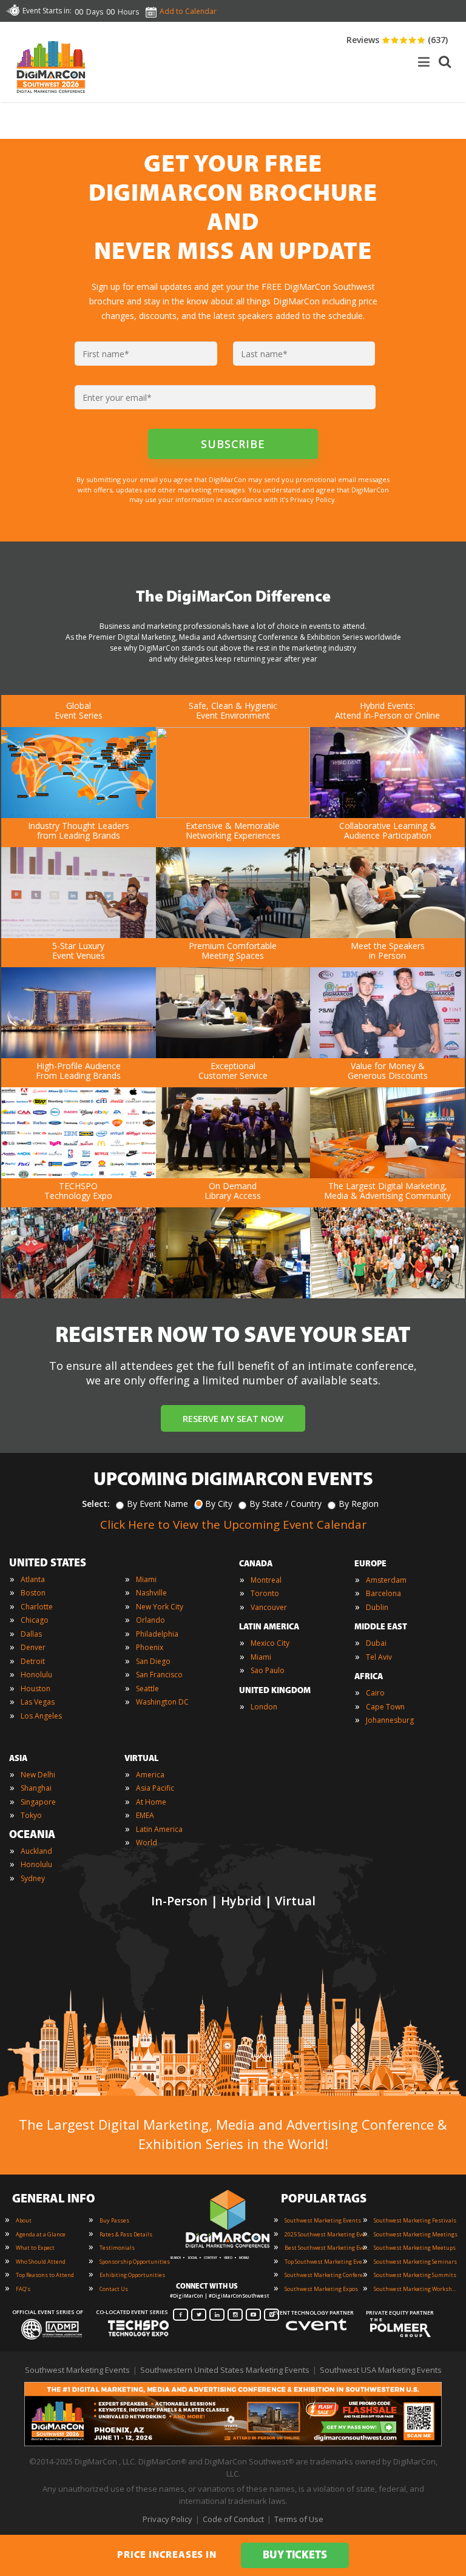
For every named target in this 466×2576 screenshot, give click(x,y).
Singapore (38, 1802)
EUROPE (370, 1564)
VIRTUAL (141, 1759)
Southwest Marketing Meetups (415, 2248)
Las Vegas (38, 1702)
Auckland (36, 1851)
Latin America (159, 1829)
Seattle (147, 1689)
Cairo (375, 1693)
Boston (33, 1593)
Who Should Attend (41, 2262)
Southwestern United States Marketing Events (225, 2370)
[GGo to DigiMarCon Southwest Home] (51, 96)
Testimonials (117, 2248)
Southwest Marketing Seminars (415, 2262)
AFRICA (369, 1677)
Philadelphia (157, 1634)
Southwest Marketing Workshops (416, 2289)
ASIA (18, 1759)
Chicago (35, 1620)
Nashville (151, 1593)
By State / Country (285, 1504)
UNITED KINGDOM (275, 1691)
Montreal (266, 1580)
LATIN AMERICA (269, 1627)
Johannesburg (390, 1720)
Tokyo (31, 1815)
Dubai (376, 1643)
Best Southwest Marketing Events (327, 2248)
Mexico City (270, 1643)
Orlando (150, 1620)
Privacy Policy (167, 2519)
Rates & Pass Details (126, 2234)
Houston (35, 1689)
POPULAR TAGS (324, 2199)
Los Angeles (41, 1716)
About (24, 2220)
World (147, 1843)
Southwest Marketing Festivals (415, 2220)
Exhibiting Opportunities (132, 2275)
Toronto (265, 1593)
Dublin (377, 1607)
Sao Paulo (268, 1670)
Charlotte (37, 1607)
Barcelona (383, 1593)
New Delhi (38, 1775)
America (150, 1775)
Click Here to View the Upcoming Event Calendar (233, 1524)
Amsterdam (386, 1580)
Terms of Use (299, 2519)
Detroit (33, 1661)
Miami (146, 1579)
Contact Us (114, 2289)
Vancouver (269, 1607)
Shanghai (36, 1788)
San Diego (153, 1661)
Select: (96, 1504)
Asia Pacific (155, 1788)
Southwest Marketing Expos (321, 2289)
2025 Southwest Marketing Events (327, 2234)
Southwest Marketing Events (323, 2220)
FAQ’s (23, 2289)
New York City (160, 1607)
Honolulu (36, 1675)
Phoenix (150, 1647)
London (264, 1707)
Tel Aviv (379, 1657)
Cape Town (385, 1707)
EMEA (145, 1815)
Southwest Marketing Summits (415, 2275)
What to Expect (35, 2248)
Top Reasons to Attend (45, 2275)
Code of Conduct (233, 2519)
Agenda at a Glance (41, 2234)
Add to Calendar (188, 11)
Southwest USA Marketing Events (381, 2370)
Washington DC (162, 1702)
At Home (151, 1802)
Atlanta (33, 1579)
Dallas (31, 1634)
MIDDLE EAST (381, 1627)
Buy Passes (114, 2220)
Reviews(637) (397, 40)
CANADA (256, 1564)
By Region (359, 1504)
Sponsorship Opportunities (135, 2262)
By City (219, 1504)
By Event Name (157, 1504)
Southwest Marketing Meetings (416, 2234)
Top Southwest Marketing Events (327, 2262)
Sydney (33, 1878)
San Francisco (159, 1675)
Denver (33, 1647)
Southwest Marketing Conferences (327, 2275)
